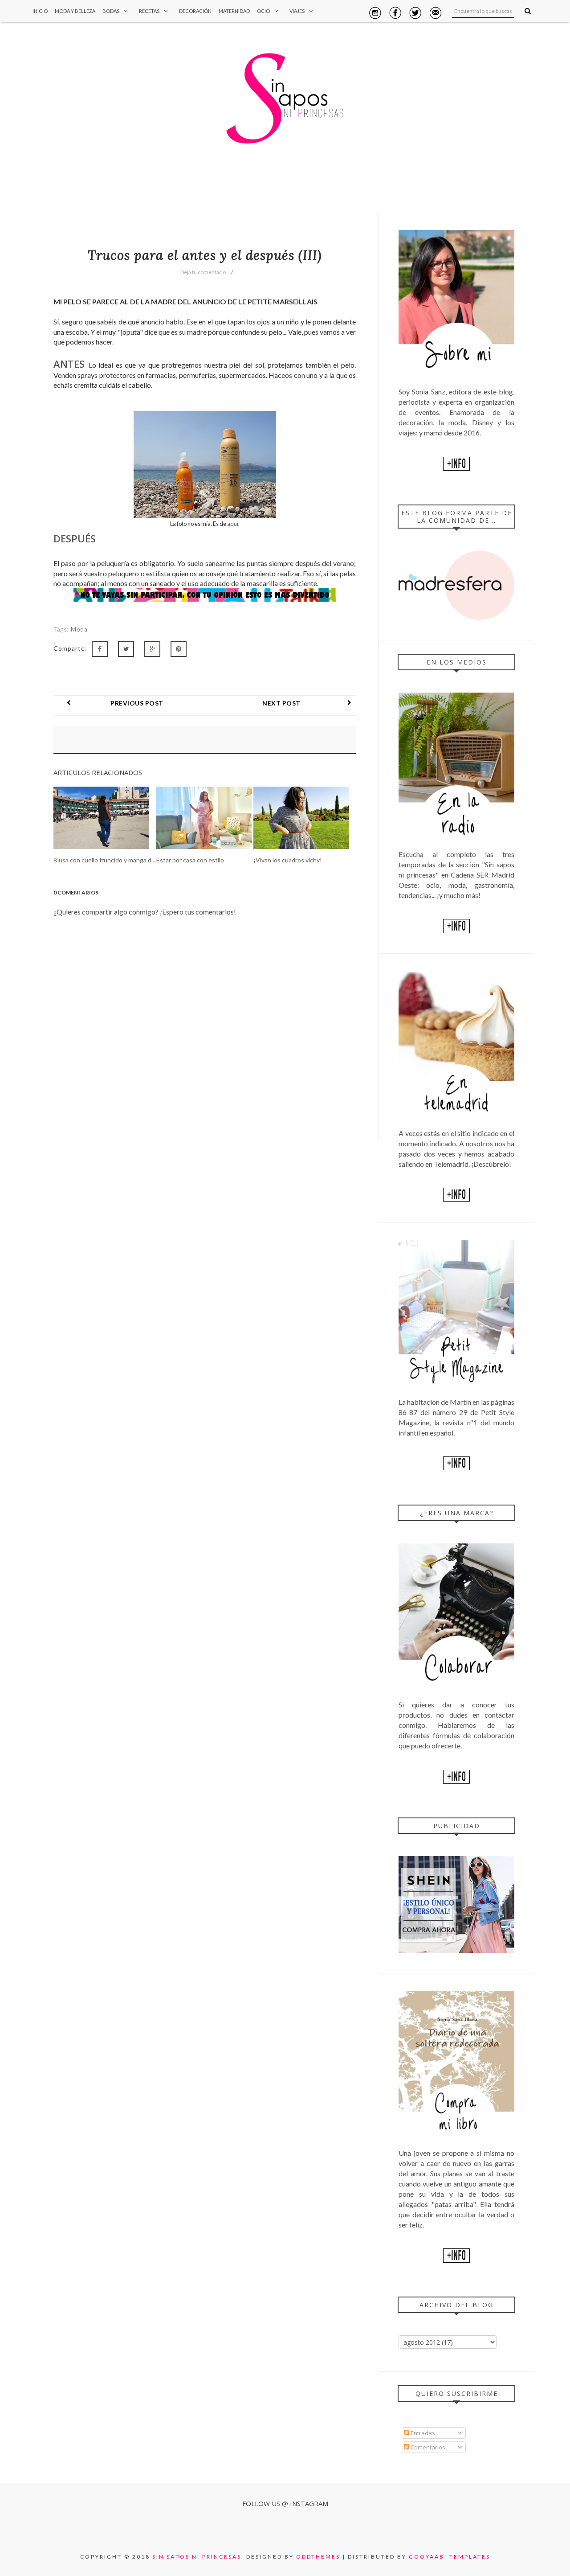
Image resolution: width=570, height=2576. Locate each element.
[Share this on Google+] (152, 649)
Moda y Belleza (75, 11)
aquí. (233, 524)
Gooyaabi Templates (450, 2557)
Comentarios (427, 2447)
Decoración (195, 11)
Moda (79, 629)
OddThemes (318, 2557)
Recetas (149, 11)
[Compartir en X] (126, 649)
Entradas (422, 2433)
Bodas (111, 11)
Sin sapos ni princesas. (198, 2557)
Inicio (40, 11)
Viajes (297, 11)
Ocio (263, 11)
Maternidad (234, 11)
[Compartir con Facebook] (100, 649)
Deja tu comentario (203, 272)
